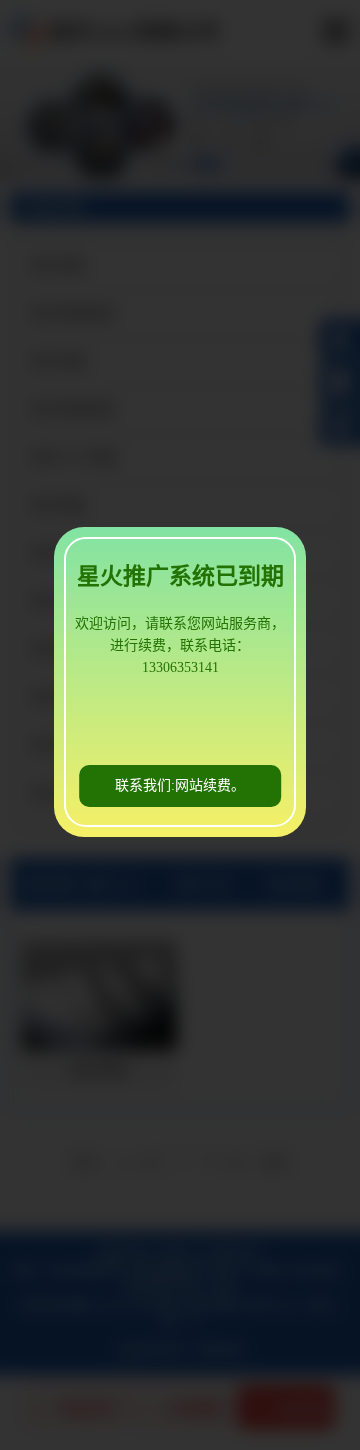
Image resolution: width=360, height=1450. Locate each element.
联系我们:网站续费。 (180, 785)
